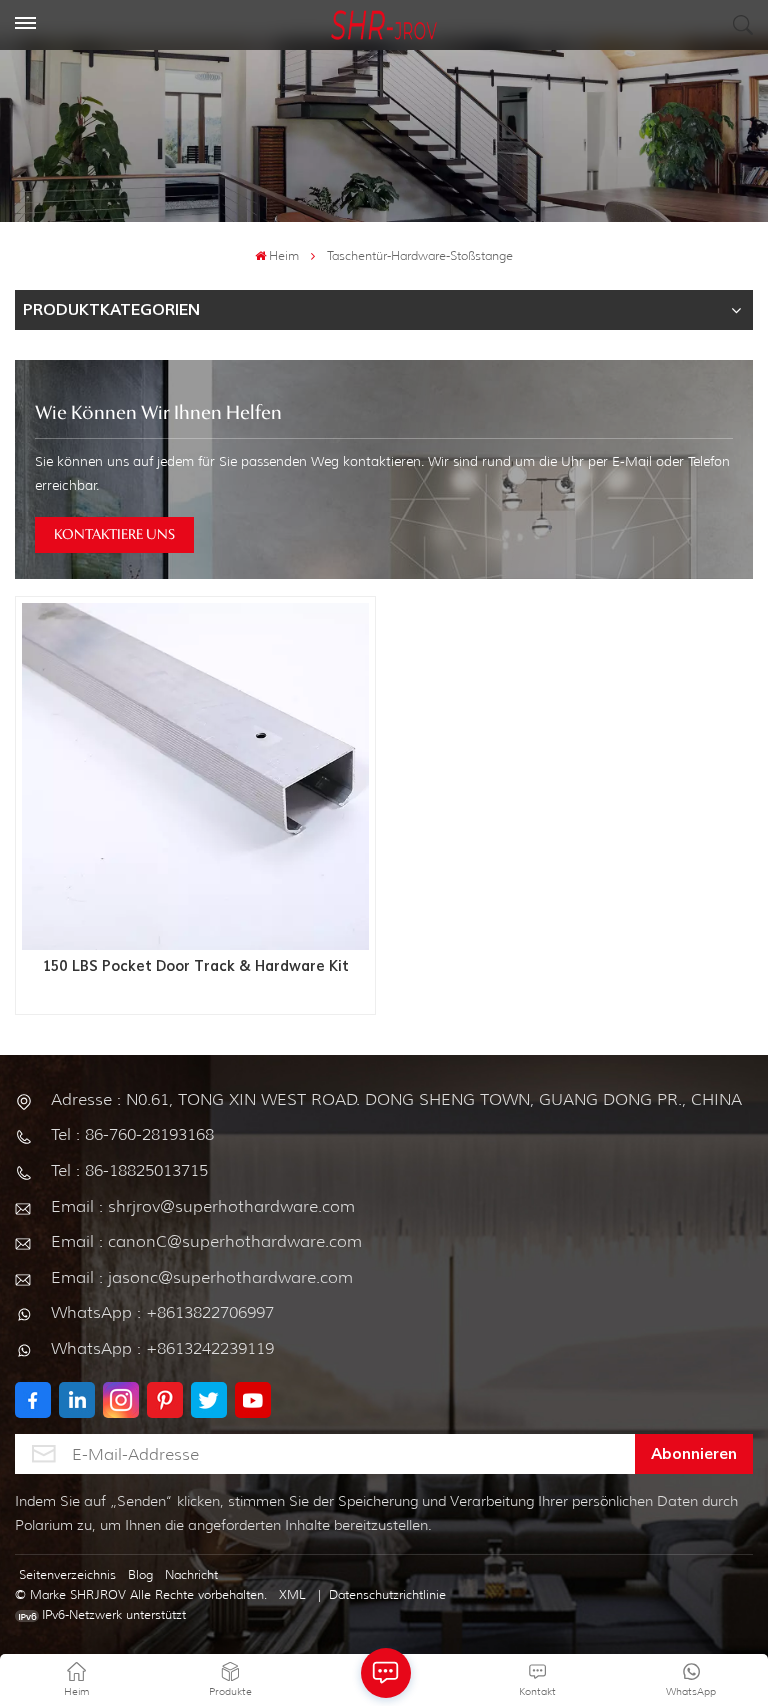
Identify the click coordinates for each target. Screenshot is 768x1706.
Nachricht (191, 1574)
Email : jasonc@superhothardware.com (202, 1277)
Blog (140, 1574)
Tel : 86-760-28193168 (132, 1134)
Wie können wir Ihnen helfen (158, 414)
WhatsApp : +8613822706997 (162, 1312)
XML (292, 1594)
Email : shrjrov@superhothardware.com (203, 1206)
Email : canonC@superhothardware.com (206, 1241)
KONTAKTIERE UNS (114, 535)
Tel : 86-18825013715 (129, 1170)
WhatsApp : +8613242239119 (162, 1348)
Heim (284, 255)
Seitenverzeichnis (67, 1574)
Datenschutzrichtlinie (387, 1594)
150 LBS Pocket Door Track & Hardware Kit (196, 967)
